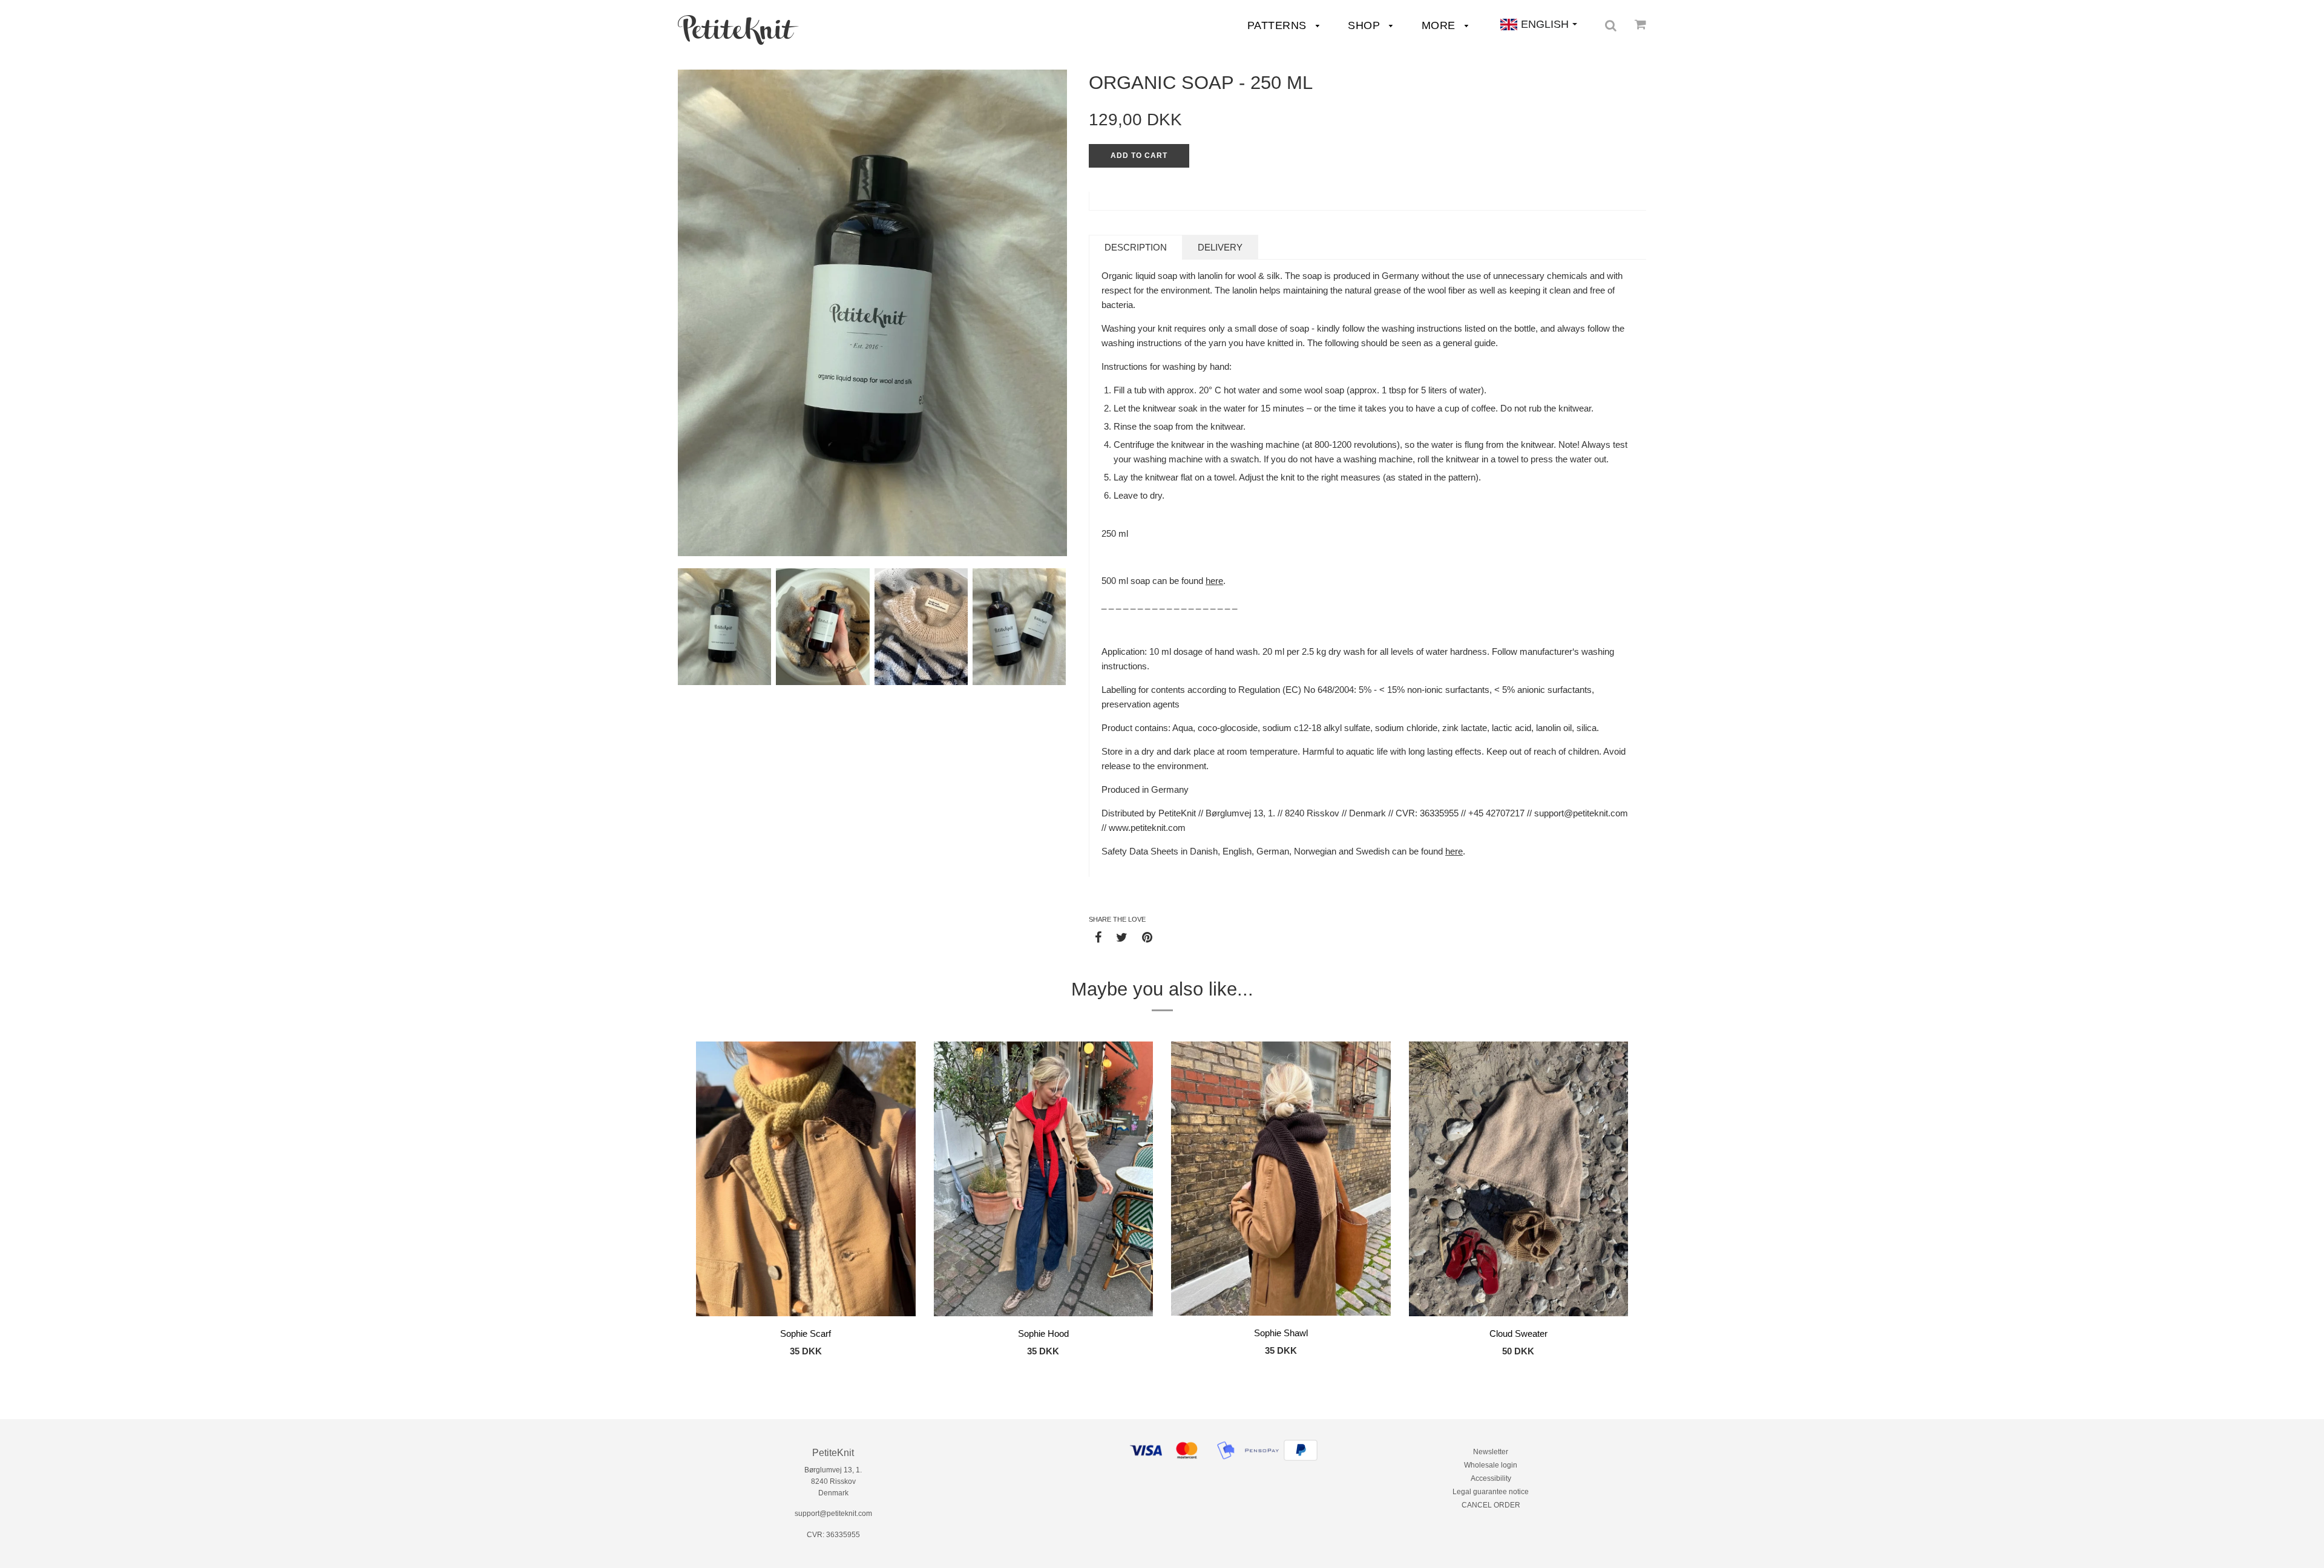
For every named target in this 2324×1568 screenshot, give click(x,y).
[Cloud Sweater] (1519, 1181)
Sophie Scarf (806, 1333)
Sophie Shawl (1281, 1333)
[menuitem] (738, 30)
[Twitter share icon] (1122, 937)
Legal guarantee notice (1491, 1492)
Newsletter (1491, 1452)
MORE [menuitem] (1440, 25)
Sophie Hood (1043, 1333)
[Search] (1611, 25)
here (1214, 581)
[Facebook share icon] (1098, 937)
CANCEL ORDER (1491, 1505)
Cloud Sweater (1518, 1333)
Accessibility (1491, 1478)
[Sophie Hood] (1044, 1181)
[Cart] (1640, 24)
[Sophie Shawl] (1281, 1181)
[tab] (1136, 247)
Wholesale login (1491, 1465)
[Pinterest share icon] (1147, 937)
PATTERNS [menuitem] (1279, 25)
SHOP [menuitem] (1366, 25)
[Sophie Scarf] (806, 1181)
